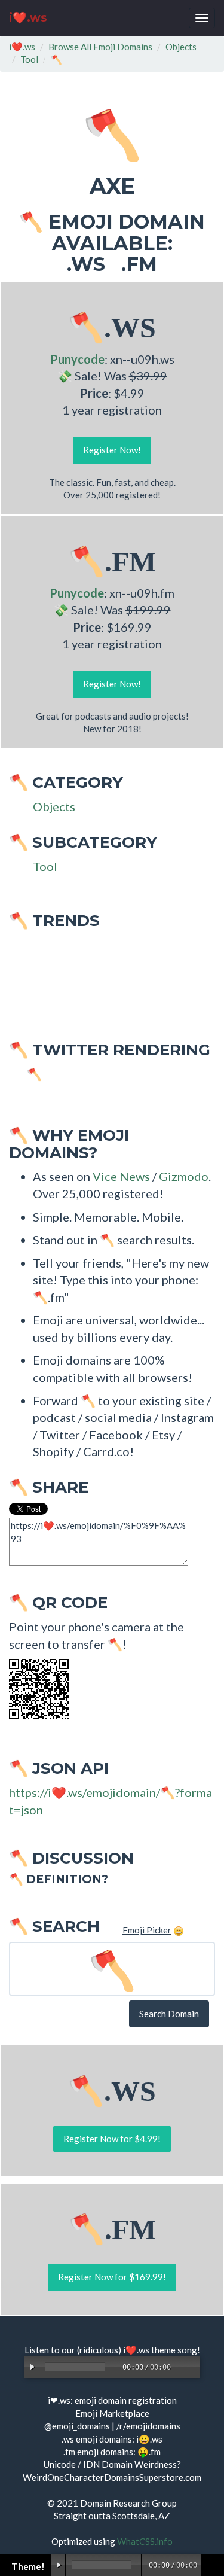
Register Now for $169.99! (112, 2277)
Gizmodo (184, 1176)
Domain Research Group (128, 2503)
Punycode (77, 359)
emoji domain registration (126, 2400)
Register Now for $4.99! (112, 2139)
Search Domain (169, 2014)
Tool (29, 59)
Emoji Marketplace (112, 2413)
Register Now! (112, 450)
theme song (174, 2350)
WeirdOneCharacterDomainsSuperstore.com (112, 2477)
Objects (181, 47)
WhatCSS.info (145, 2541)
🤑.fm (149, 2452)
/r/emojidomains (148, 2426)
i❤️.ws (28, 18)
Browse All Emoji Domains (100, 47)
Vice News (121, 1176)
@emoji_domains (77, 2426)
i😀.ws (149, 2439)
